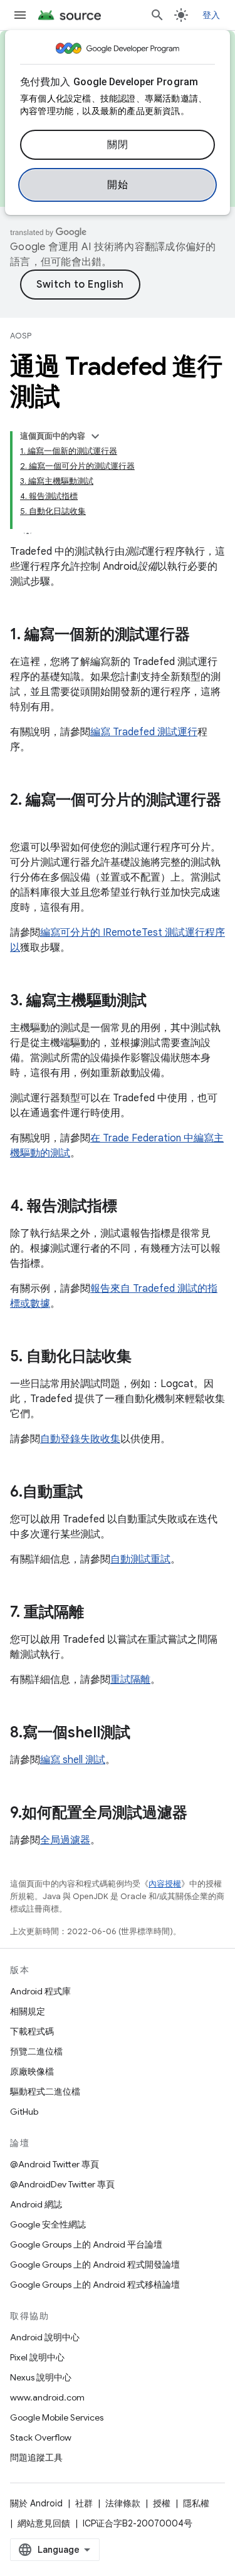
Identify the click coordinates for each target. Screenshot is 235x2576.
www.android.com (47, 2397)
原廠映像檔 (32, 2071)
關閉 (118, 145)
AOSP (21, 336)
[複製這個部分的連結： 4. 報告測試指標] (130, 1207)
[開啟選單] (20, 15)
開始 (118, 185)
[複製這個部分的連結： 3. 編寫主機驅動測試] (159, 1002)
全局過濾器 (65, 1840)
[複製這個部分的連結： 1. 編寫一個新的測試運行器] (202, 636)
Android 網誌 (36, 2204)
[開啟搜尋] (157, 15)
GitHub (24, 2112)
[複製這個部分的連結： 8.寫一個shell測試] (143, 1734)
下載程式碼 (32, 2031)
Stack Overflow (41, 2437)
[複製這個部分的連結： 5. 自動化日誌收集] (144, 1358)
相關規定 (28, 2011)
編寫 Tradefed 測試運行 (144, 732)
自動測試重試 (140, 1559)
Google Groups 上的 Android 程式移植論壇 (95, 2285)
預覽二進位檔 (36, 2051)
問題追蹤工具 (36, 2458)
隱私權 (196, 2503)
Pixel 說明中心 (37, 2357)
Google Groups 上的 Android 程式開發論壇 (95, 2264)
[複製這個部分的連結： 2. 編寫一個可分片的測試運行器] (23, 821)
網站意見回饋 (44, 2523)
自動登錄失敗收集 (80, 1439)
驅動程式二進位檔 (45, 2092)
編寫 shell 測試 (73, 1760)
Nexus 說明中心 (41, 2377)
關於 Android (36, 2503)
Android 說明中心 (45, 2337)
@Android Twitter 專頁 (55, 2164)
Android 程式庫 (40, 1991)
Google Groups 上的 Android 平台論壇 (86, 2244)
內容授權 (165, 1884)
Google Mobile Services (57, 2417)
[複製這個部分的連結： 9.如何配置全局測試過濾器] (200, 1814)
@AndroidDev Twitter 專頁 (62, 2184)
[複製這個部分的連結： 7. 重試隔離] (97, 1613)
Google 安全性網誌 (48, 2224)
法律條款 (123, 2503)
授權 (162, 2503)
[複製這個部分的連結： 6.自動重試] (95, 1493)
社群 (84, 2503)
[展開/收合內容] (95, 436)
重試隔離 (130, 1680)
